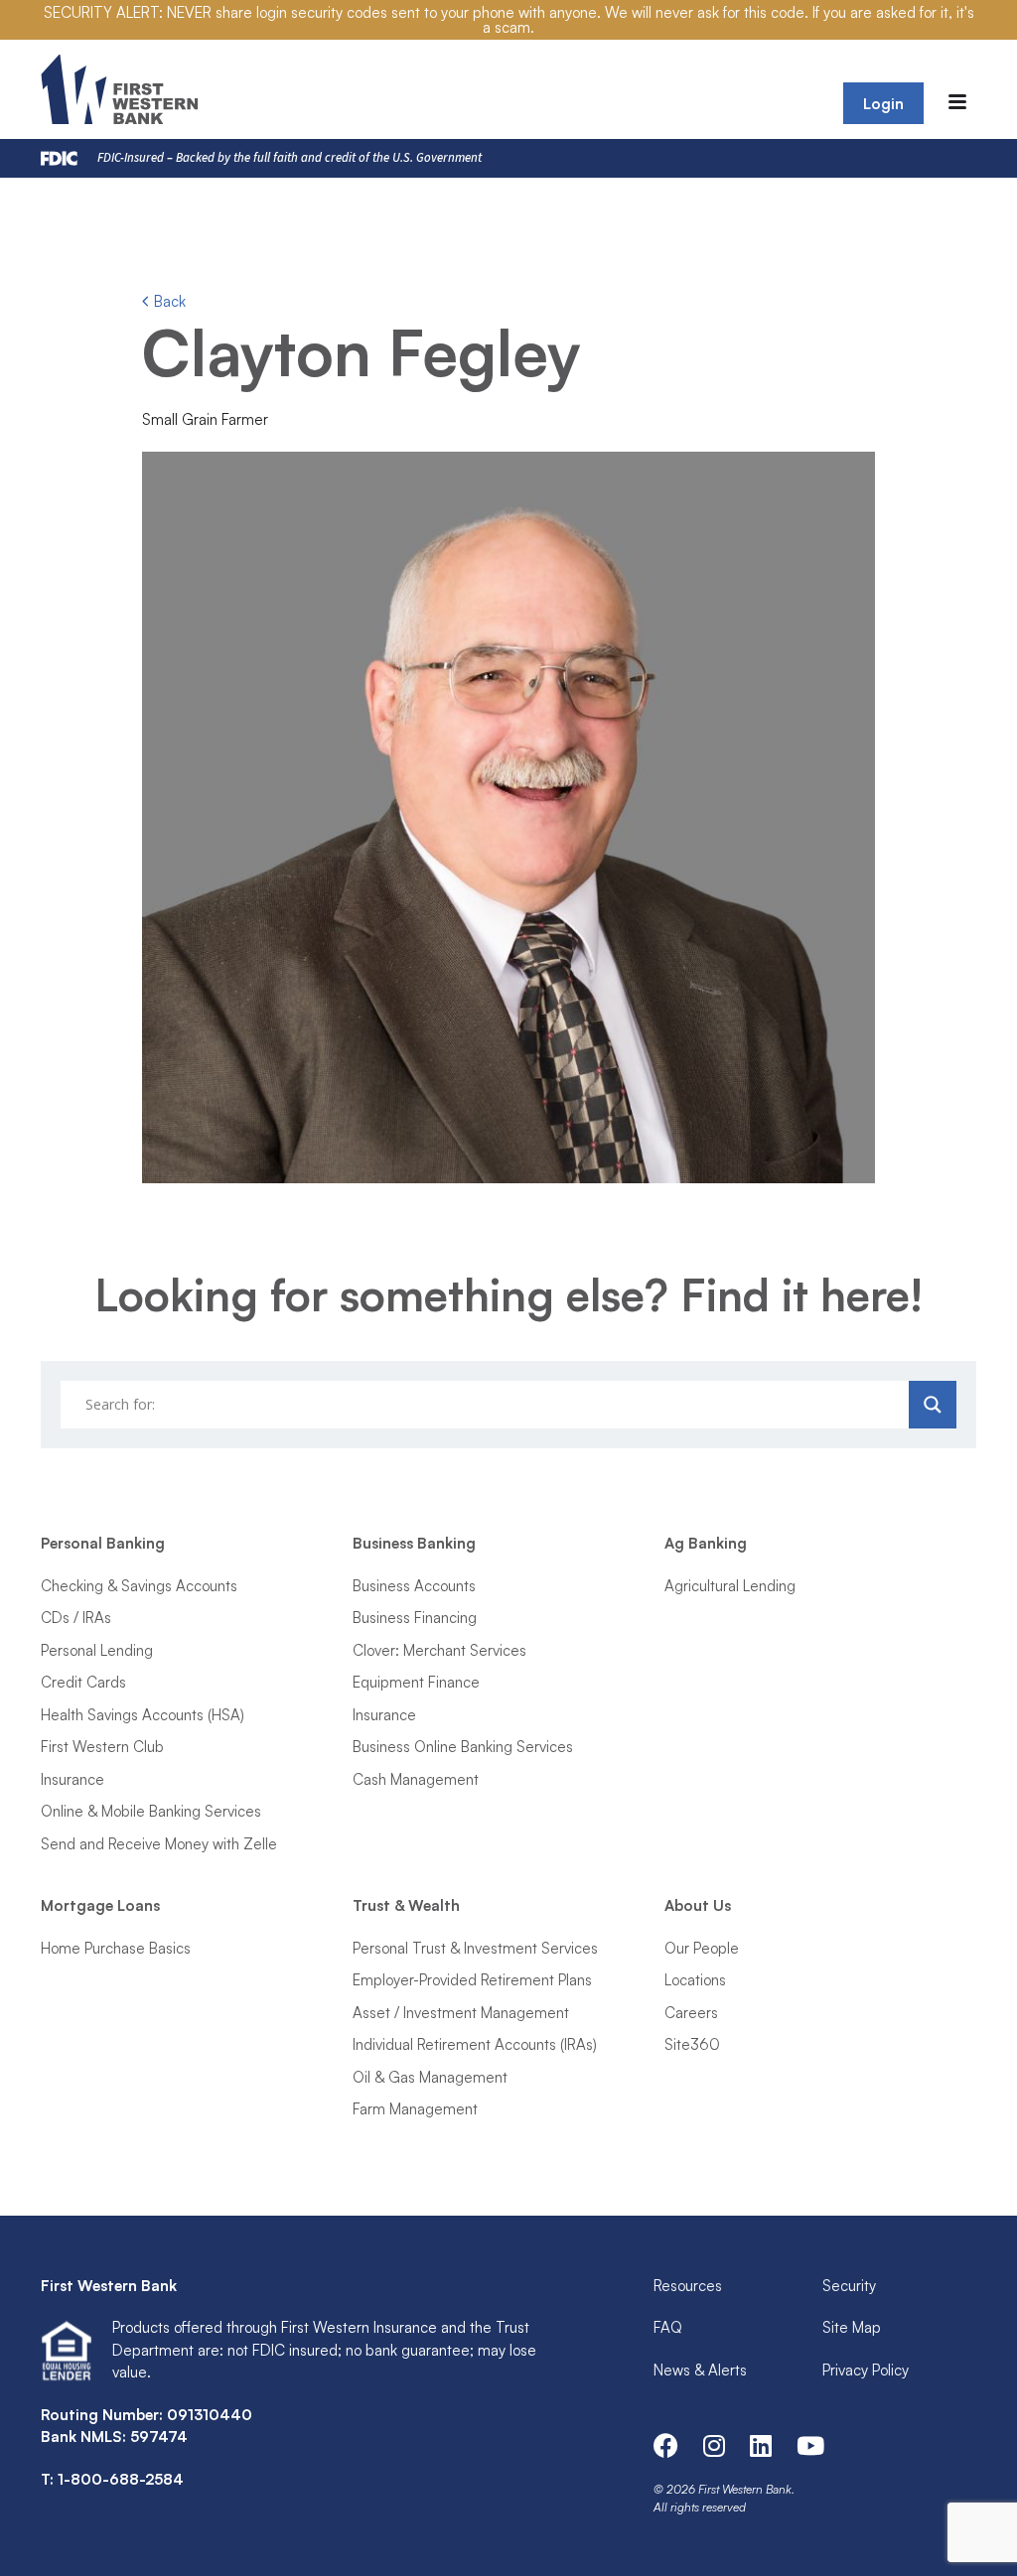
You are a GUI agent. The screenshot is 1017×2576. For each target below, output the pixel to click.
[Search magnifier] (933, 1405)
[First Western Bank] (122, 89)
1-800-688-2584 (121, 2479)
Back (168, 301)
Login (883, 104)
